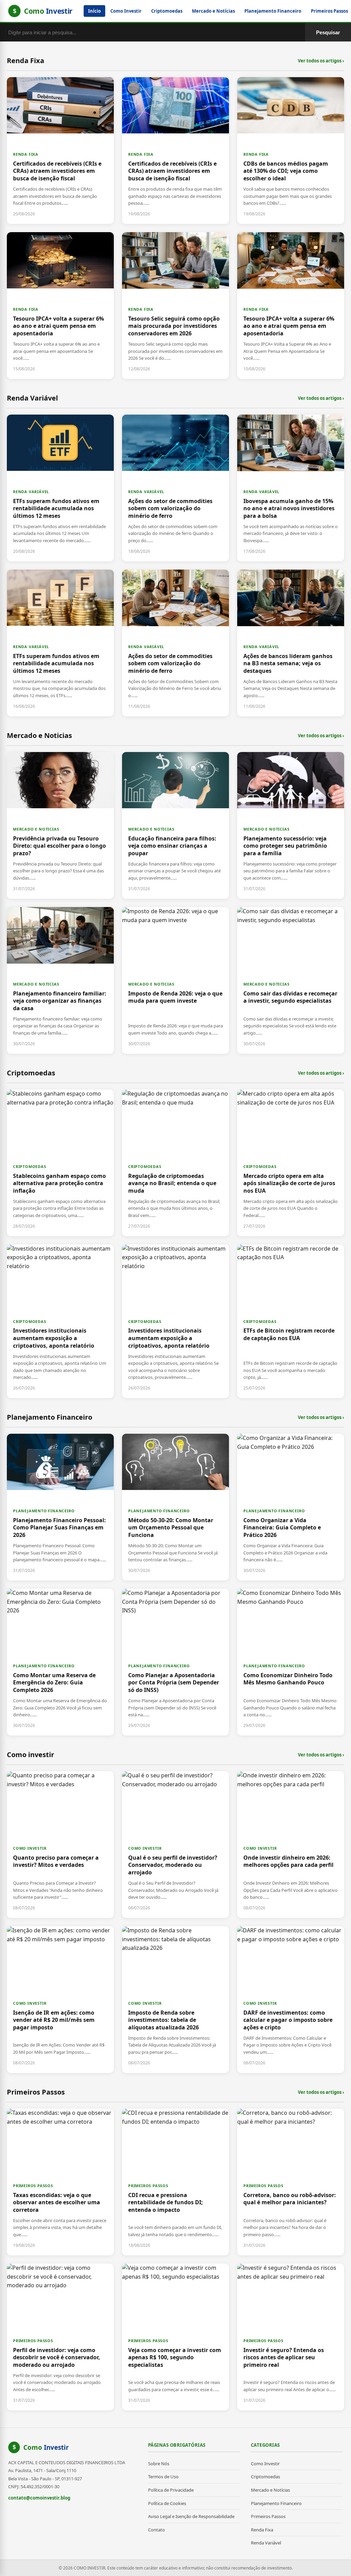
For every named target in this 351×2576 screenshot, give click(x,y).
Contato (156, 2530)
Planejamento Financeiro (273, 11)
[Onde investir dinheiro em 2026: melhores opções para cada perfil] (291, 1845)
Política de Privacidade (171, 2490)
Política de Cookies (167, 2503)
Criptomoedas (167, 11)
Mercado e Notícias (213, 11)
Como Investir (126, 11)
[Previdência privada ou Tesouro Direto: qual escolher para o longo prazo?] (60, 825)
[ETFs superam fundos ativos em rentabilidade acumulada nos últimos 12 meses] (60, 488)
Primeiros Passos (268, 2516)
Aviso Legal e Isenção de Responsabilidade (191, 2516)
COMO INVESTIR (30, 1848)
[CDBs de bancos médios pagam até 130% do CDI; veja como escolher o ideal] (291, 151)
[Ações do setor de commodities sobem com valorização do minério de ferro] (175, 488)
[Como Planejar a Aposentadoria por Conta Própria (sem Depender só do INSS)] (175, 1662)
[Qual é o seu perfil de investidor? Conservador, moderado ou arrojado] (175, 1845)
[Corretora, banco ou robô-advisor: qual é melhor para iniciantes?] (291, 2182)
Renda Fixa (262, 2530)
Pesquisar (328, 32)
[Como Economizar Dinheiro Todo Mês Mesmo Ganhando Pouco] (291, 1662)
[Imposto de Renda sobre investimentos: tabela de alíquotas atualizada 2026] (175, 2000)
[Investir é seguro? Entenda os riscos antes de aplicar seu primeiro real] (291, 2337)
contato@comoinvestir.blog (39, 2498)
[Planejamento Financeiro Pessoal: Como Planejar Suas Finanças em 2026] (60, 1507)
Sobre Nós (159, 2464)
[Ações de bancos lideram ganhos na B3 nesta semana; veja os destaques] (291, 643)
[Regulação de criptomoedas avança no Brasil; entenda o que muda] (175, 1163)
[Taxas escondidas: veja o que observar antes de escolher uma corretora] (60, 2182)
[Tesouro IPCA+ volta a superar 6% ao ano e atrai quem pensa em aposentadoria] (60, 306)
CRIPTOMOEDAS (30, 1166)
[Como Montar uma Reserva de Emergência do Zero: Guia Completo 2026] (60, 1662)
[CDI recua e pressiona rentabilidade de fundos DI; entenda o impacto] (175, 2182)
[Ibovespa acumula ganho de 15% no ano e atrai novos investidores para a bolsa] (291, 488)
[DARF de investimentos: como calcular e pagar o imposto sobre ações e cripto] (291, 2000)
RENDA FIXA (26, 154)
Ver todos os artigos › (321, 61)
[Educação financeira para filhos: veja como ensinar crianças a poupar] (175, 825)
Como (46, 2447)
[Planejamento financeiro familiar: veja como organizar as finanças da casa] (60, 980)
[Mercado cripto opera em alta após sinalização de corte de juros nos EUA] (291, 1163)
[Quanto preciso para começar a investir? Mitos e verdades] (60, 1845)
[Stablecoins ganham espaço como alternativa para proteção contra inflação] (60, 1163)
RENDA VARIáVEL (31, 492)
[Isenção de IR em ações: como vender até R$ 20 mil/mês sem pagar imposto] (60, 2000)
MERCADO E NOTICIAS (36, 829)
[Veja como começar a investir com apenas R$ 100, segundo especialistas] (175, 2337)
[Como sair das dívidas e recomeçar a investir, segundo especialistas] (291, 980)
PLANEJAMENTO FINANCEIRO (44, 1511)
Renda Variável (266, 2543)
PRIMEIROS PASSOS (33, 2186)
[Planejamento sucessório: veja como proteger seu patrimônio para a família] (291, 825)
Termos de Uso (163, 2477)
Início (94, 11)
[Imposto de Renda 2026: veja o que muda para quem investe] (175, 980)
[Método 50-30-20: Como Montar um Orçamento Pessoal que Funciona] (175, 1507)
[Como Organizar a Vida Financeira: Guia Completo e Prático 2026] (291, 1507)
